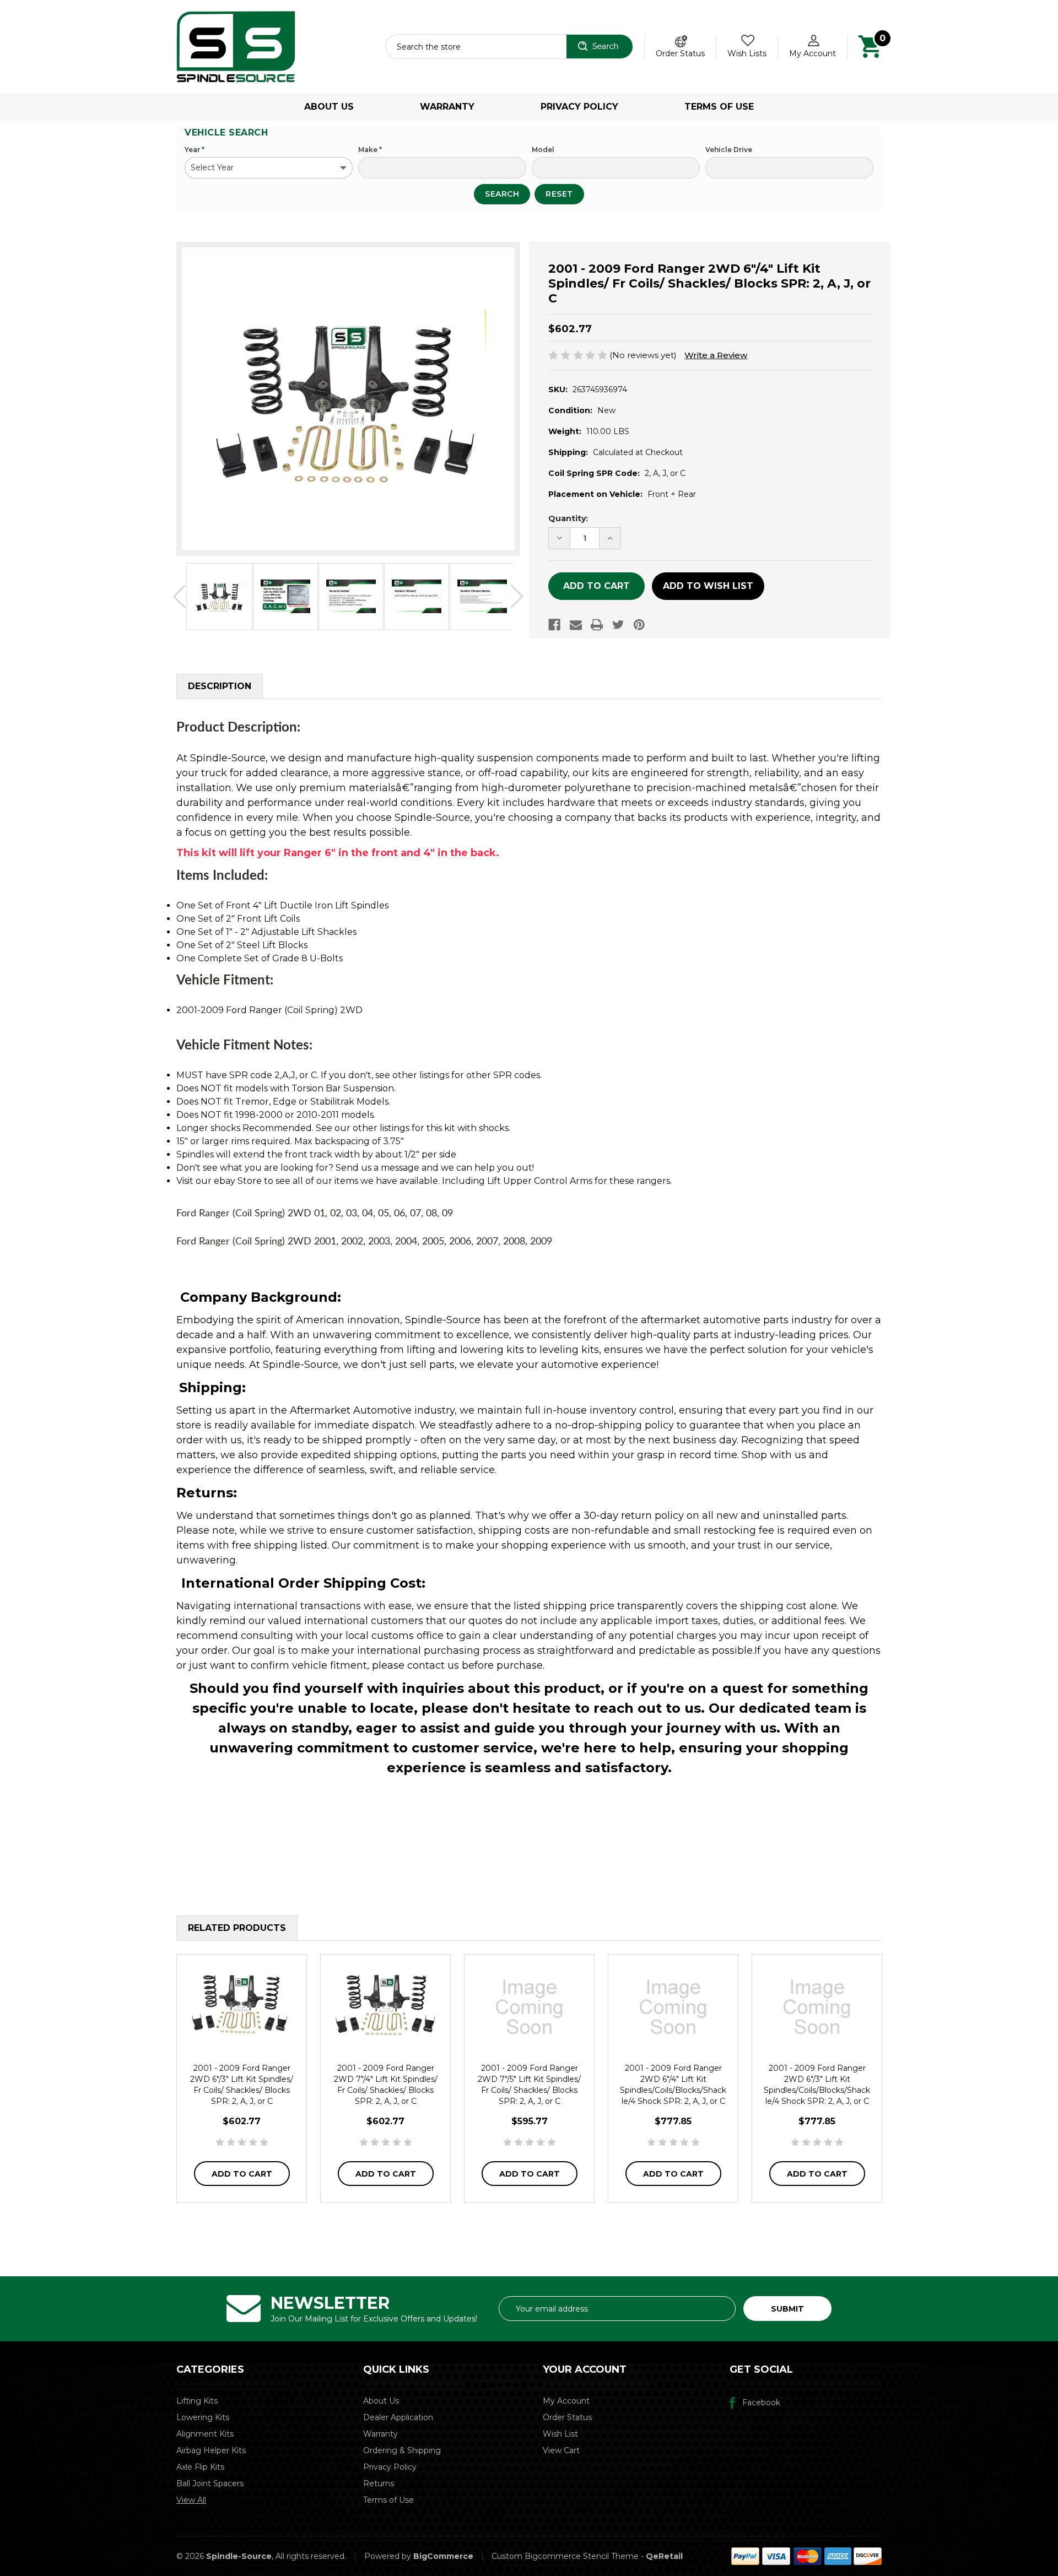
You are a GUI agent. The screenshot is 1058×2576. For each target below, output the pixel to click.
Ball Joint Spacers (210, 2483)
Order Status (680, 53)
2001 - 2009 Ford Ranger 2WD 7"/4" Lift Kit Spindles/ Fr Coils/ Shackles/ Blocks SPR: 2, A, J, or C (386, 2085)
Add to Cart (242, 2174)
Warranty (447, 107)
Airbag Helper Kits (211, 2450)
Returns (379, 2483)
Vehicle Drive (729, 150)
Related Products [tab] (237, 1928)
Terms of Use (719, 107)
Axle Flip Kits (200, 2467)
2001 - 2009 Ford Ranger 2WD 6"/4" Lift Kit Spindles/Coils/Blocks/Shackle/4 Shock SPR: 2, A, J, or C (673, 2085)
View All (191, 2500)
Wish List (560, 2434)
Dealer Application (398, 2417)
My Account (813, 53)
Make (370, 150)
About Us (329, 107)
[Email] (576, 625)
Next (517, 597)
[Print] (597, 625)
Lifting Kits (197, 2401)
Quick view (242, 2007)
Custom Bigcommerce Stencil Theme (565, 2556)
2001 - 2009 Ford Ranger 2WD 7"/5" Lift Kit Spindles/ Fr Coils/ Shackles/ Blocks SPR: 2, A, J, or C (529, 2085)
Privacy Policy (579, 107)
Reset (559, 194)
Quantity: (568, 518)
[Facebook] (554, 625)
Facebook (761, 2402)
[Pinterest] (639, 625)
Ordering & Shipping (402, 2450)
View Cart (561, 2450)
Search (502, 194)
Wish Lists (747, 53)
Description (220, 686)
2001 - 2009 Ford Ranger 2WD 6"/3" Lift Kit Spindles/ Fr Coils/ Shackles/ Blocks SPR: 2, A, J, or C (242, 2085)
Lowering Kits (203, 2417)
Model (543, 150)
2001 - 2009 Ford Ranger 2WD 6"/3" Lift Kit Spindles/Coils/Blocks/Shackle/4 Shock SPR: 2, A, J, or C (817, 2085)
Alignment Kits (205, 2434)
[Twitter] (618, 625)
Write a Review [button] (716, 355)
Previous (179, 597)
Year (195, 150)
